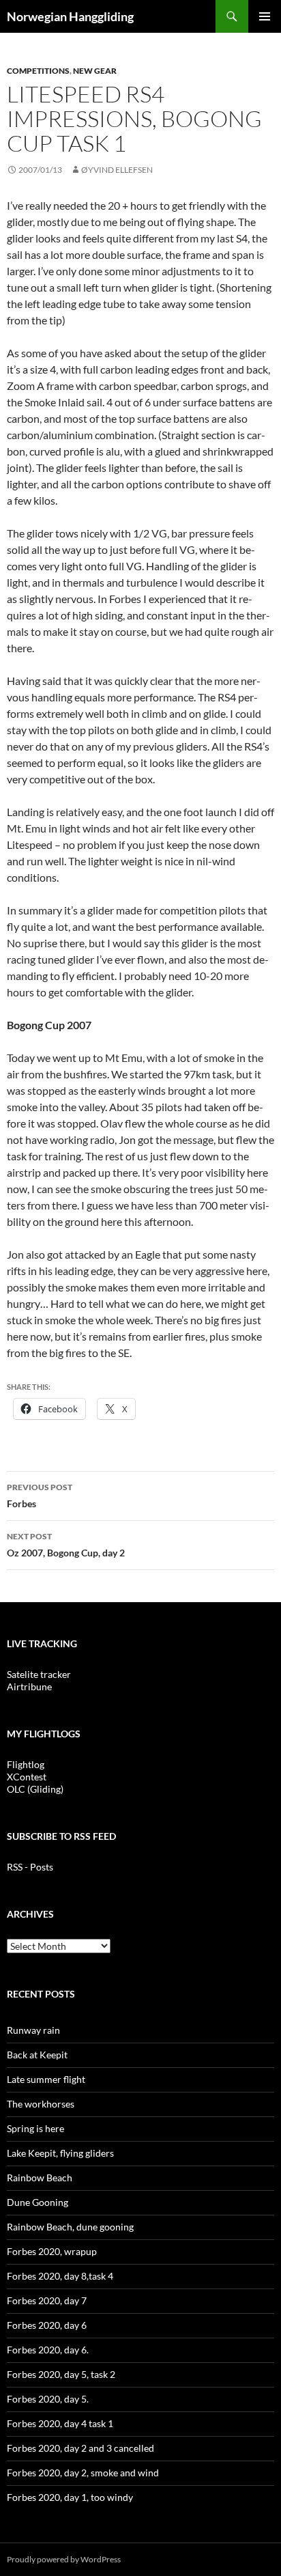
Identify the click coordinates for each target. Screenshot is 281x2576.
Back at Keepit (37, 2055)
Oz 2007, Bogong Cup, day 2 (66, 1545)
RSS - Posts (30, 1867)
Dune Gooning (38, 2202)
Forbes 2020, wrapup (52, 2251)
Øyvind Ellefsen (117, 170)
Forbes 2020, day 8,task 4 (60, 2276)
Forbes (40, 1496)
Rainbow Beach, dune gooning (70, 2227)
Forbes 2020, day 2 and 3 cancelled (80, 2448)
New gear (95, 71)
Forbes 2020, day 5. (48, 2399)
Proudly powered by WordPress (64, 2559)
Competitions (38, 71)
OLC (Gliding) (35, 1789)
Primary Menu (265, 16)
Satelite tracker (39, 1674)
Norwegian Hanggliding (70, 16)
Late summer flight (46, 2079)
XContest (27, 1777)
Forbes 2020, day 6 (47, 2325)
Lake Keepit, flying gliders (60, 2153)
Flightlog (26, 1764)
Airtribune (29, 1686)
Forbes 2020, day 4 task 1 (60, 2423)
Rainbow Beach (40, 2178)
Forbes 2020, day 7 (47, 2300)
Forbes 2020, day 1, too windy (70, 2497)
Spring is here (35, 2128)
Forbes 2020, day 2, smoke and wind (83, 2473)
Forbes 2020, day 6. (48, 2350)
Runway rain (33, 2030)
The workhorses (41, 2104)
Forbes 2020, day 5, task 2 (61, 2374)
